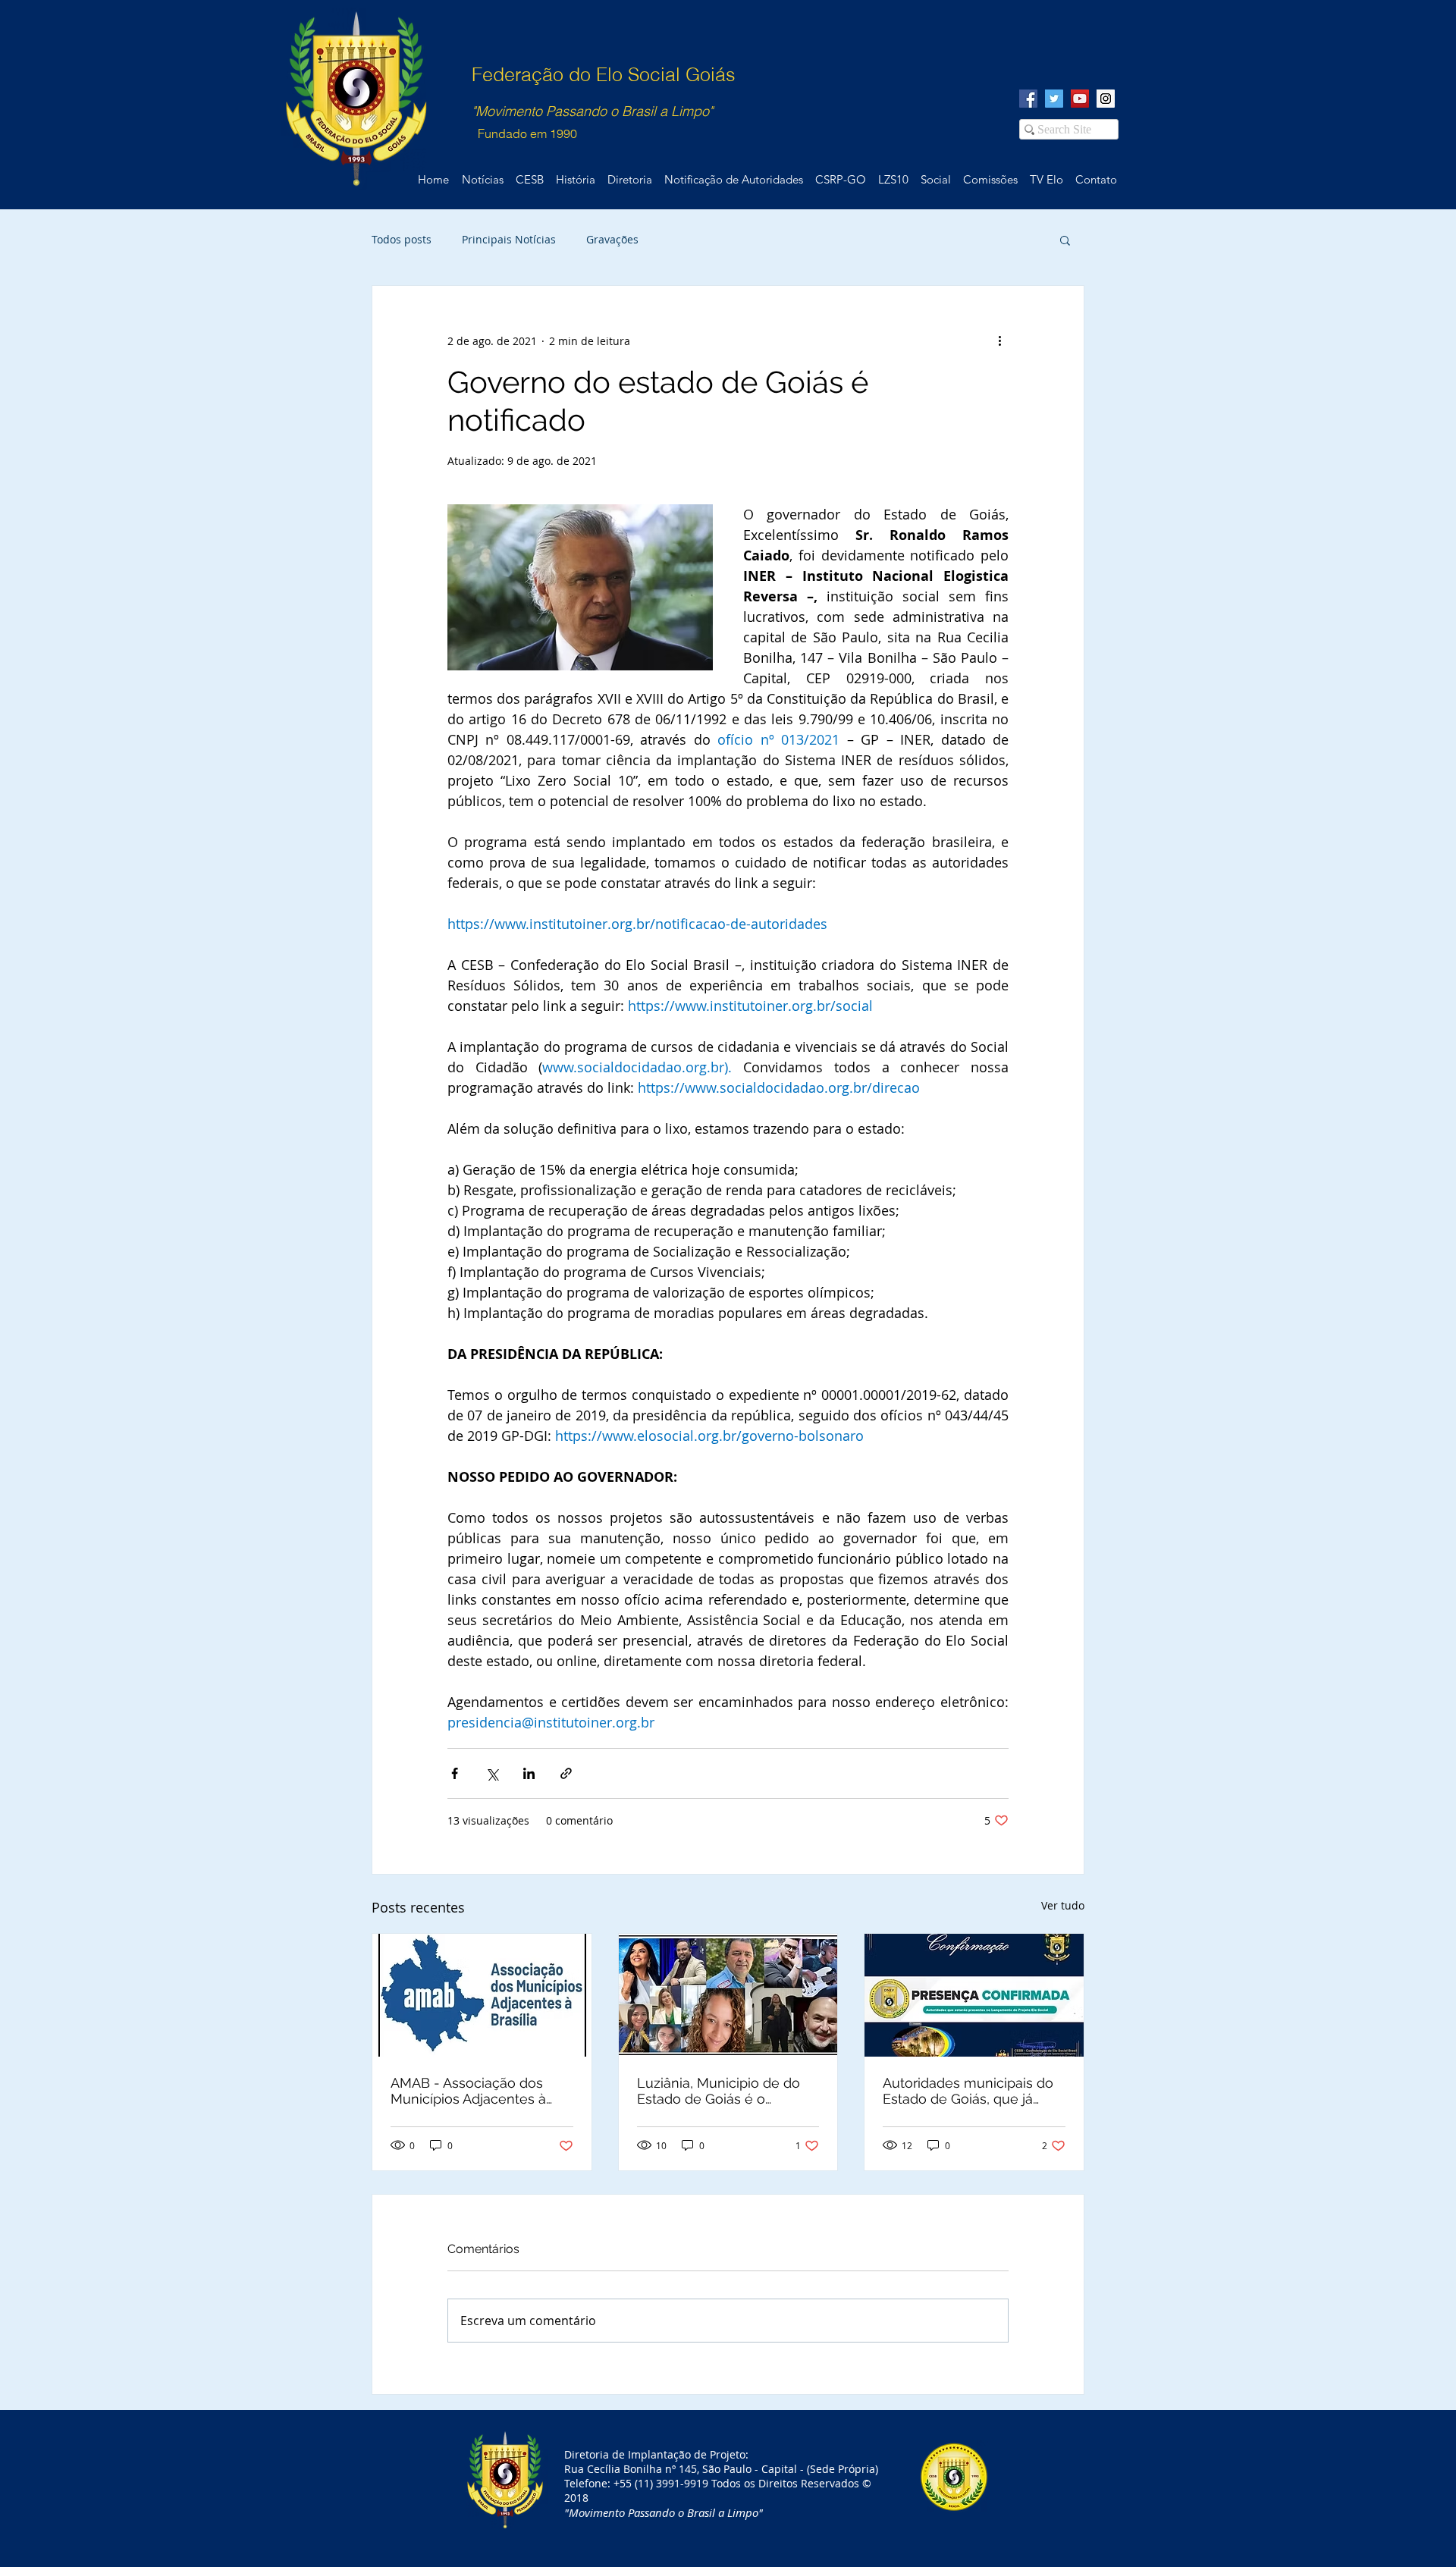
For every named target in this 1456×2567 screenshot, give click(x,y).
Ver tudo (1063, 1905)
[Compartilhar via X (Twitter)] (492, 1773)
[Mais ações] (999, 340)
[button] (1065, 240)
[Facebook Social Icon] (1028, 99)
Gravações (612, 239)
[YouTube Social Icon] (1080, 99)
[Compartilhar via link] (566, 1773)
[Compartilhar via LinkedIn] (529, 1773)
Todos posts (402, 239)
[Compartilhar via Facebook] (455, 1773)
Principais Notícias (509, 239)
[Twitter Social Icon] (1054, 99)
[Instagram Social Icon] (1106, 99)
